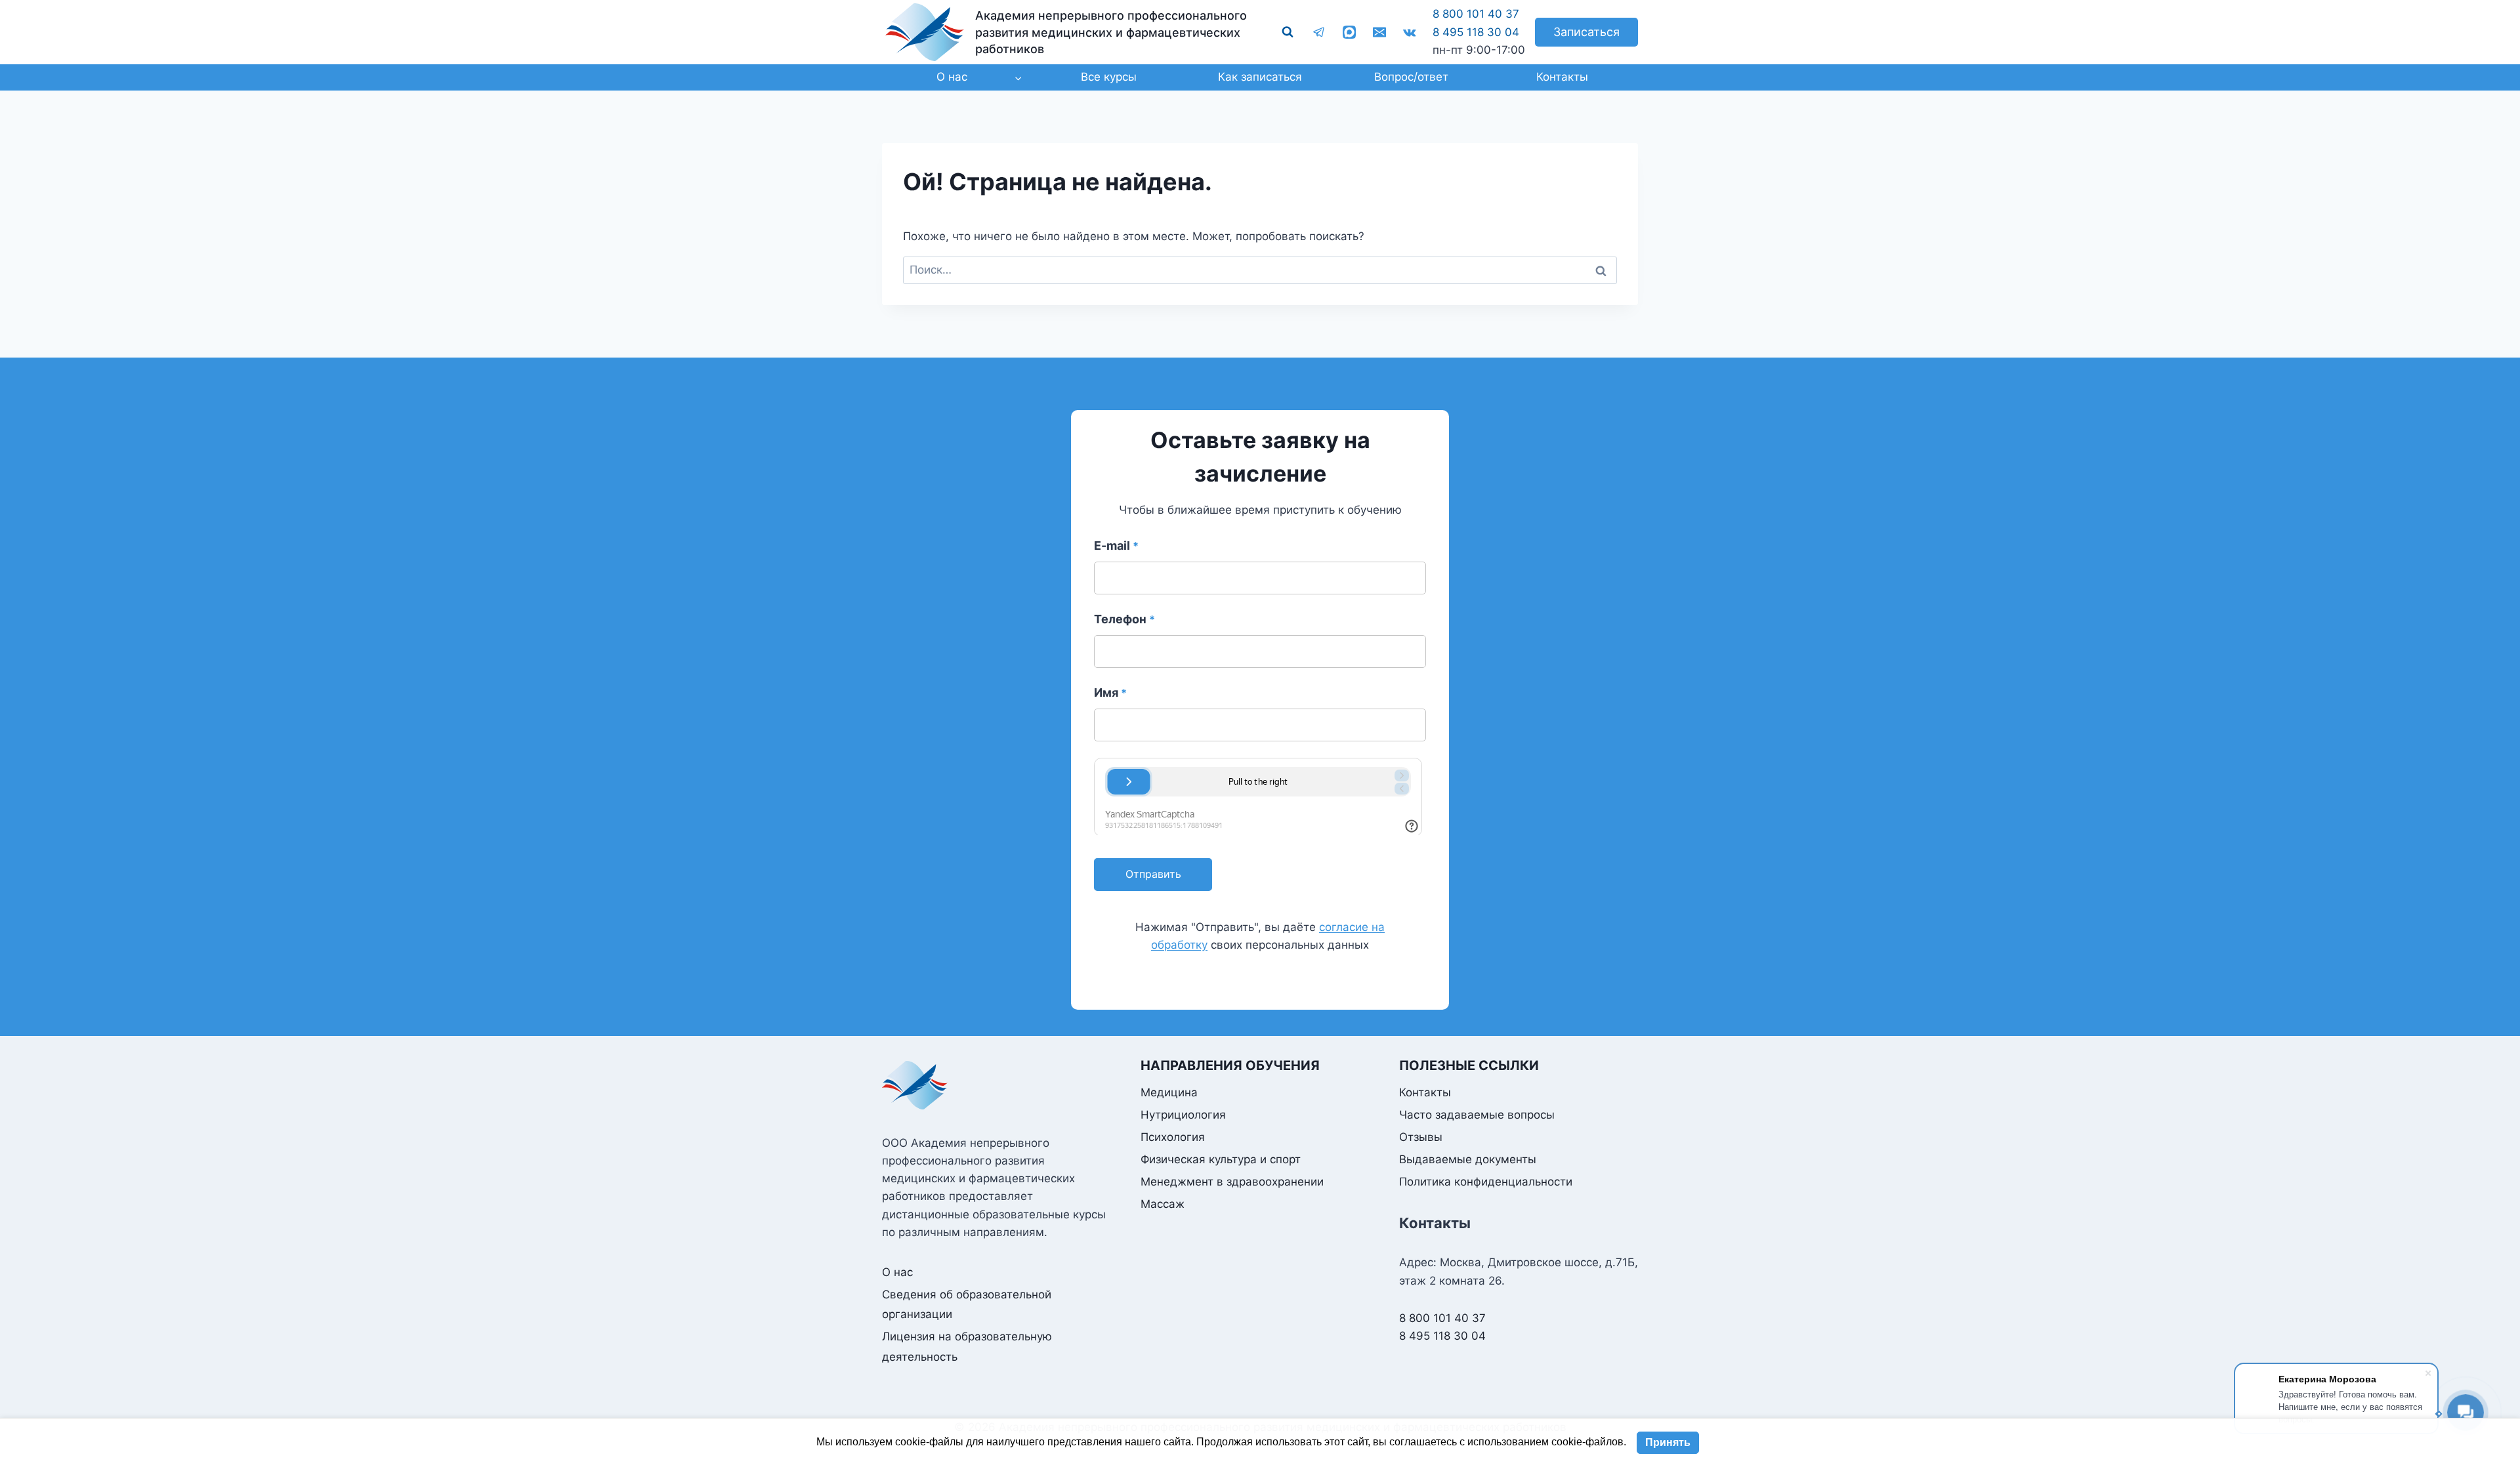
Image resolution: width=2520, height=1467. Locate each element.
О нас (897, 1272)
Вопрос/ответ (1411, 77)
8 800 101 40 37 (1476, 14)
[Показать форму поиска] (1288, 32)
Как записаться (1260, 77)
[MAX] (1349, 32)
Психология (1173, 1137)
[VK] (1410, 32)
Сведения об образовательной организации (967, 1305)
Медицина (1169, 1092)
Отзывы (1421, 1137)
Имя (1110, 692)
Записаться (1586, 32)
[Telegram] (1319, 32)
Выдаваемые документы (1468, 1159)
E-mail (1116, 546)
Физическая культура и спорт (1221, 1159)
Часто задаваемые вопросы (1477, 1115)
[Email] (1379, 32)
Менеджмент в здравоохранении (1232, 1182)
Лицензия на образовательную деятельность (967, 1347)
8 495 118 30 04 (1476, 32)
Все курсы (1109, 77)
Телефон (1124, 619)
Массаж (1163, 1204)
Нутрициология (1183, 1115)
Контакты (1562, 77)
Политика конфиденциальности (1486, 1182)
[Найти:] (1260, 270)
